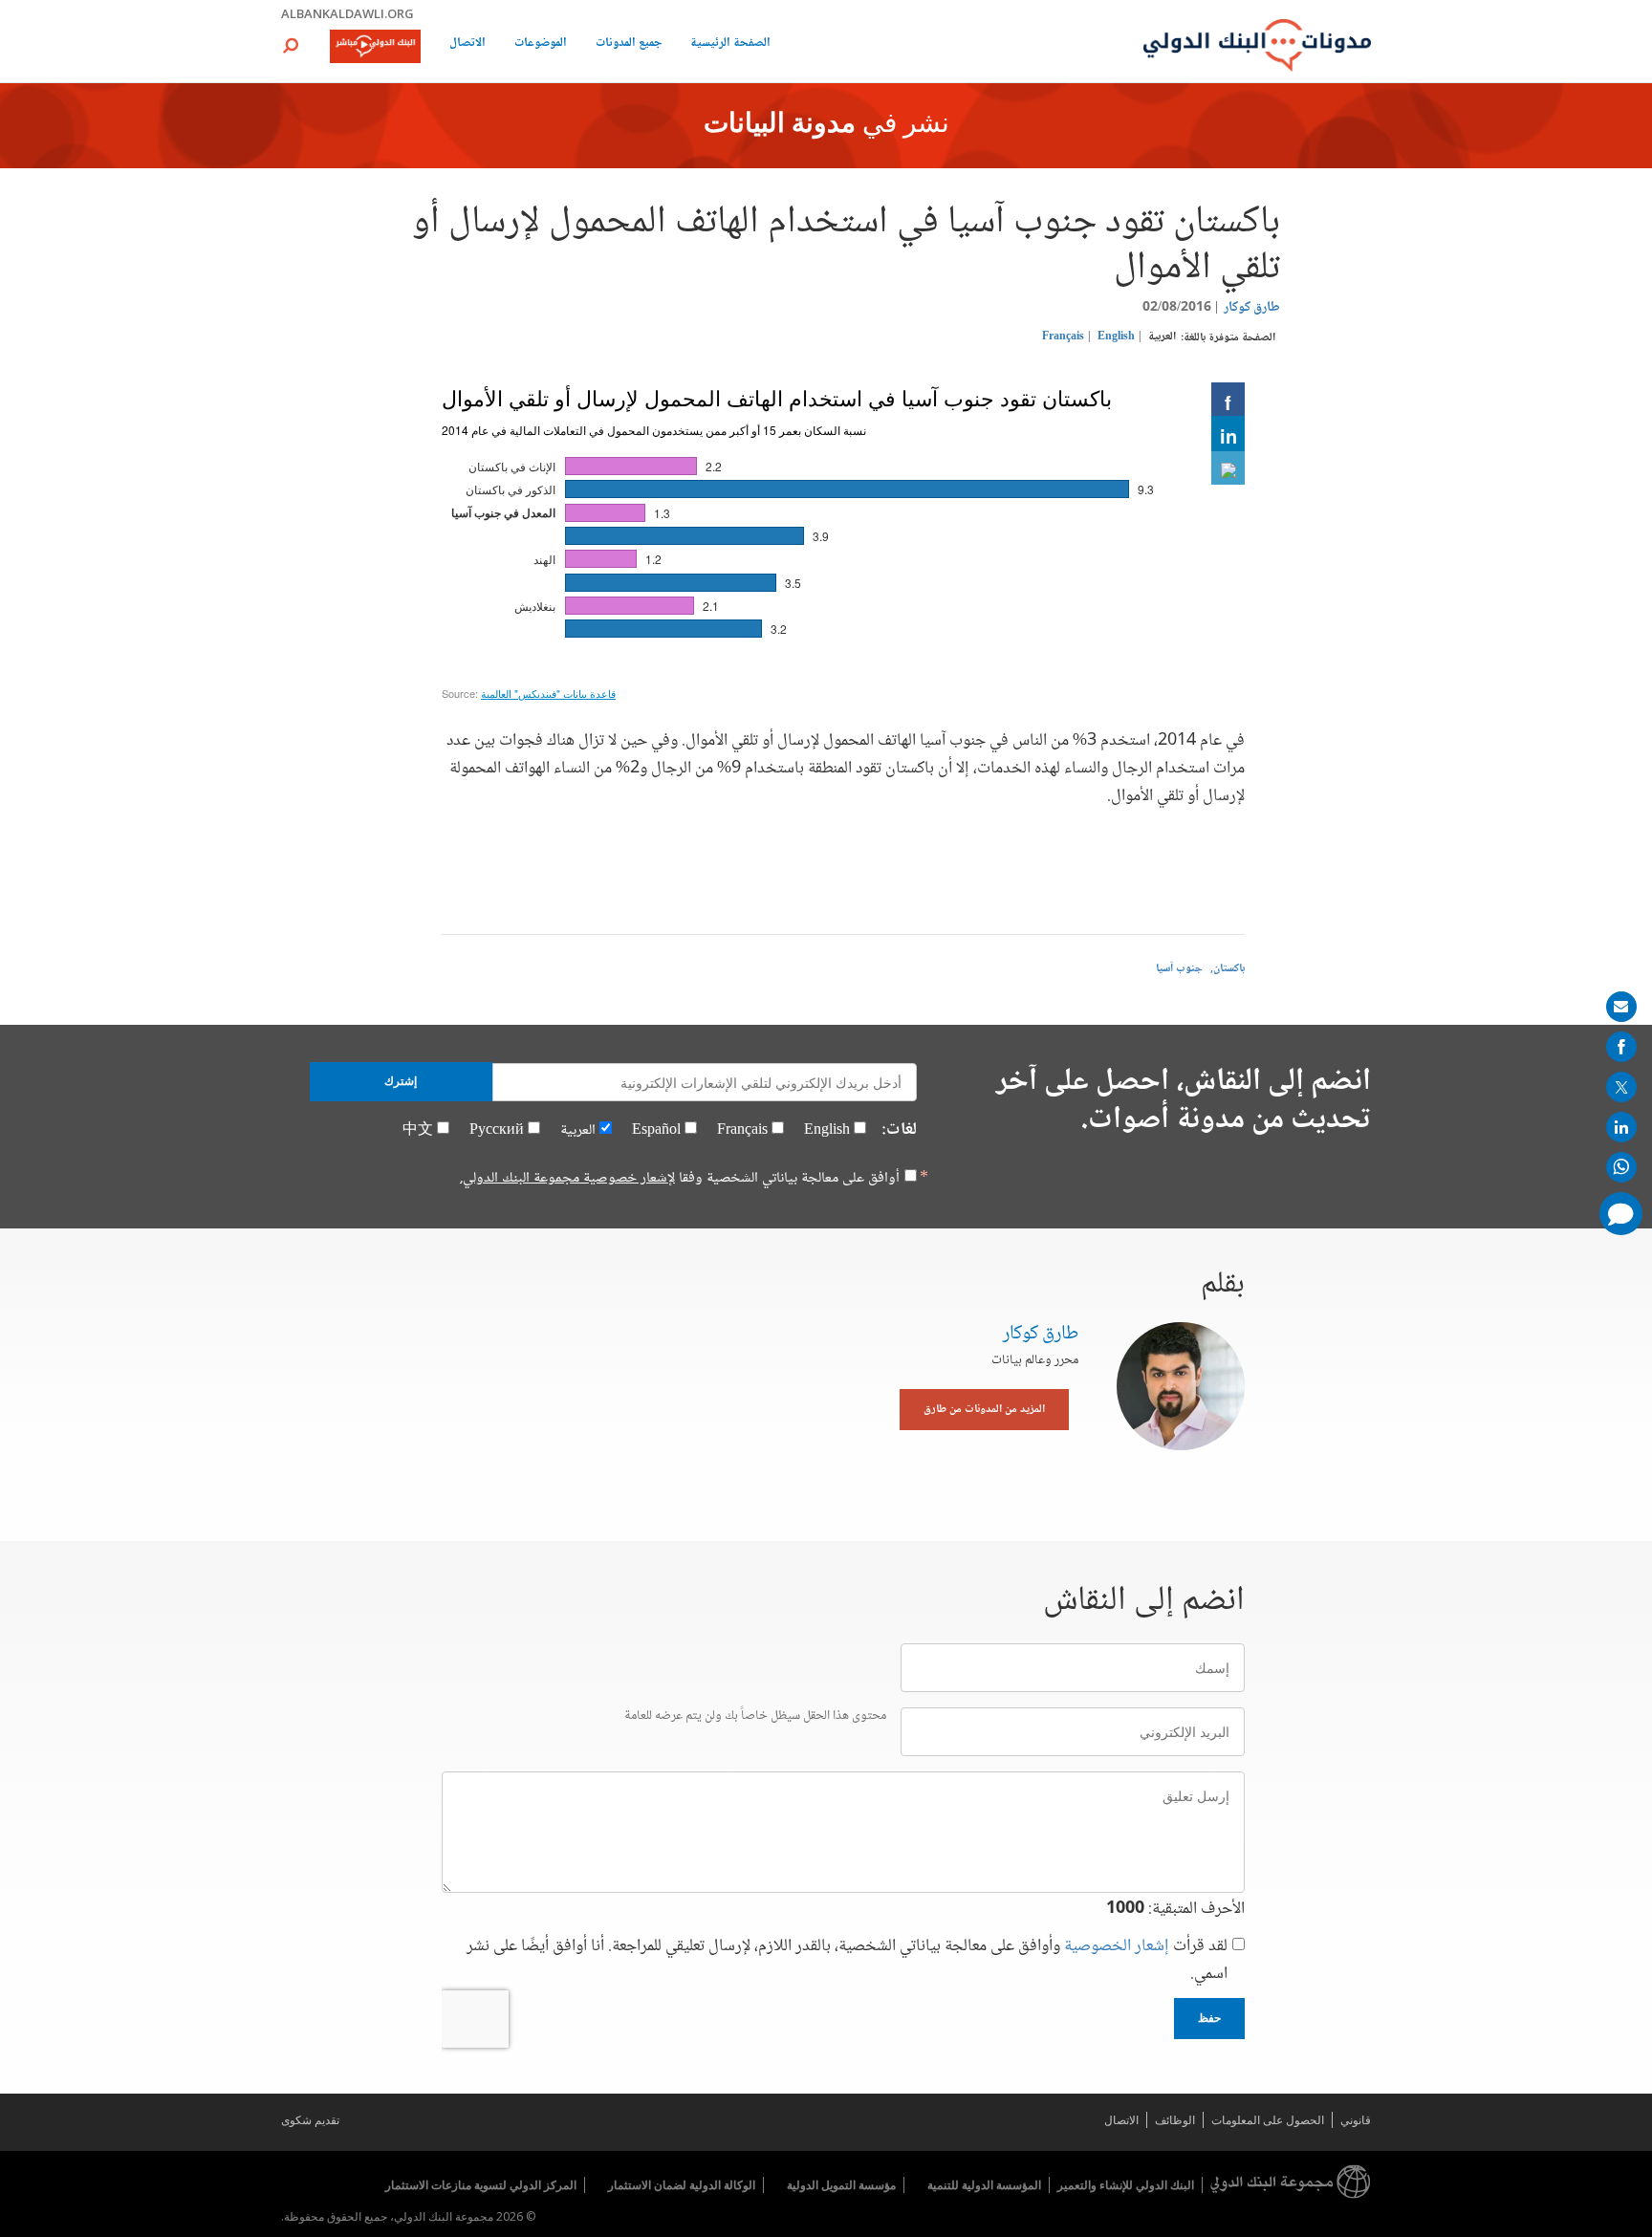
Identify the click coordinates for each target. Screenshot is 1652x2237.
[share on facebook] (1621, 1047)
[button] (291, 45)
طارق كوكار (1252, 308)
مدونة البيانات (780, 125)
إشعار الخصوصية (1117, 1946)
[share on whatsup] (1621, 1167)
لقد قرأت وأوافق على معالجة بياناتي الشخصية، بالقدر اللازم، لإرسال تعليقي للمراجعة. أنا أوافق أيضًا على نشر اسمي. (847, 1961)
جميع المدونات (629, 44)
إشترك (401, 1081)
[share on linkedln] (1621, 1127)
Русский (497, 1130)
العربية (1162, 337)
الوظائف (1175, 2120)
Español (656, 1130)
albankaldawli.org (348, 13)
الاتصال (467, 44)
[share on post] (1621, 1087)
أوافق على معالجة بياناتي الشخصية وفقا (680, 1179)
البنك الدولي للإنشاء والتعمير (1126, 2185)
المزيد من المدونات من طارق (984, 1410)
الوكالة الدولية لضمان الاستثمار (682, 2185)
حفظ (1209, 2018)
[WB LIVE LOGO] (375, 48)
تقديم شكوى (310, 2120)
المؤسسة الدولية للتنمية (984, 2185)
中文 (418, 1130)
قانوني (1356, 2120)
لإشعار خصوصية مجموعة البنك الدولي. (567, 1178)
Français (1063, 337)
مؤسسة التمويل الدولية (841, 2185)
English (1116, 337)
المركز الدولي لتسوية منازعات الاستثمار (481, 2185)
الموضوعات (541, 44)
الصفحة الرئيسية (730, 44)
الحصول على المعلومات (1268, 2120)
